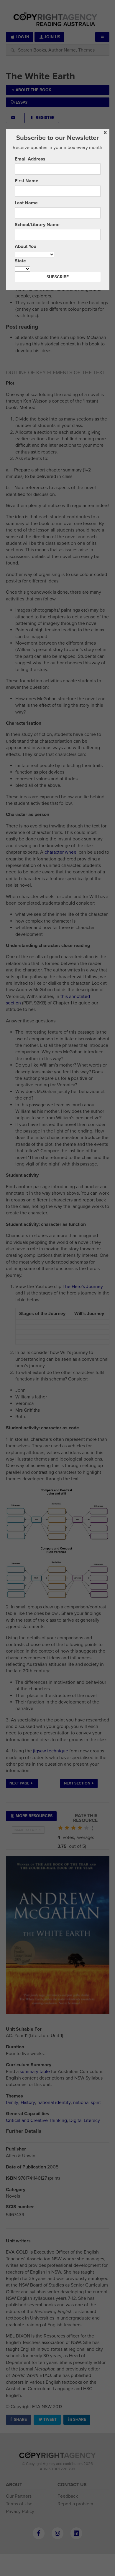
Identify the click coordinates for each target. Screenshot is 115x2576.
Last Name (26, 203)
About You (26, 246)
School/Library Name (37, 225)
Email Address (30, 159)
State (20, 261)
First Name (27, 181)
